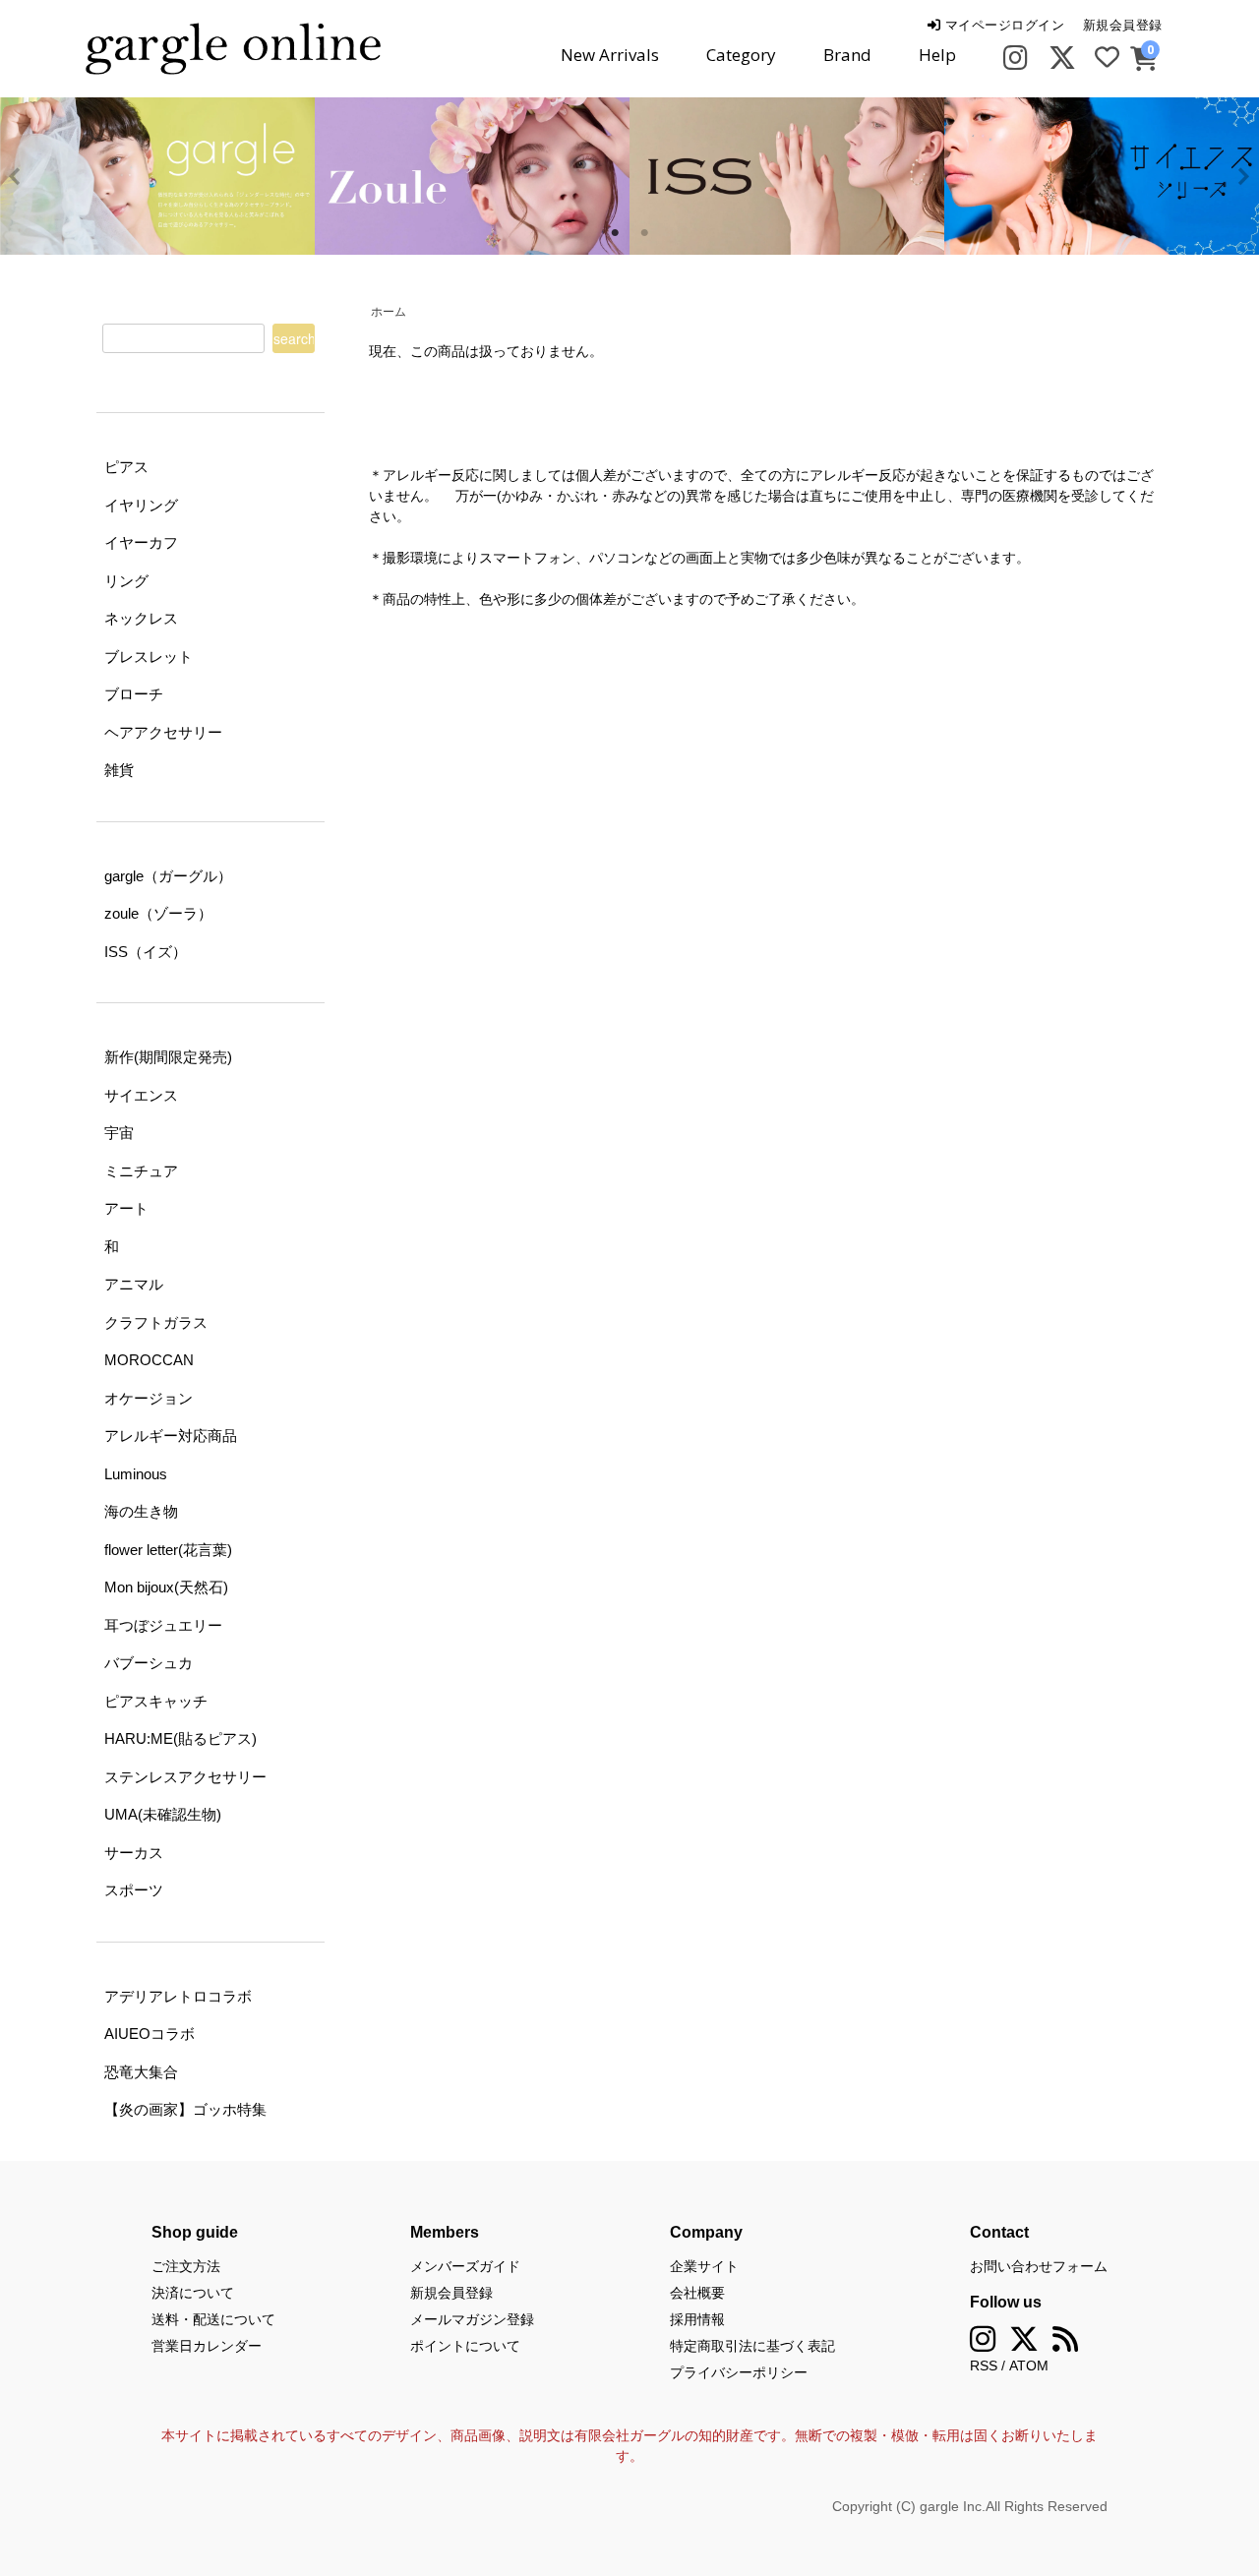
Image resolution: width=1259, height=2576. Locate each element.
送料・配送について (213, 2319)
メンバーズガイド (465, 2266)
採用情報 (697, 2319)
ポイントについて (465, 2346)
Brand (847, 55)
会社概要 (697, 2293)
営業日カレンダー (207, 2346)
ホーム (389, 312)
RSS (984, 2366)
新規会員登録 (1123, 25)
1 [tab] (615, 233)
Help (937, 55)
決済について (193, 2293)
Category (741, 55)
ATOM (1029, 2366)
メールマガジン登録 (472, 2319)
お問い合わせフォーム (1039, 2266)
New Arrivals (610, 55)
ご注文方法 (186, 2266)
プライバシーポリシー (739, 2372)
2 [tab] (644, 233)
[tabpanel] (178, 176)
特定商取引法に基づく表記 (752, 2346)
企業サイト (704, 2266)
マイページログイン (1002, 25)
